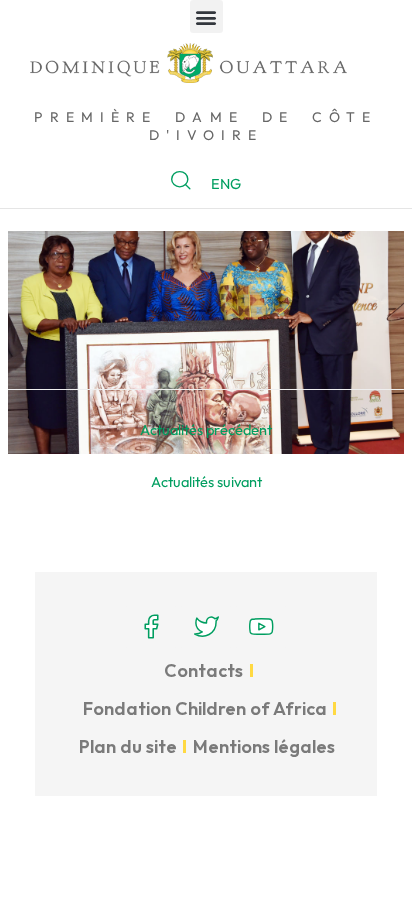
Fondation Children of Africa (205, 708)
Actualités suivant (206, 481)
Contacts (203, 670)
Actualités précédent (206, 429)
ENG (226, 183)
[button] (206, 16)
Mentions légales (264, 746)
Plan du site (128, 746)
